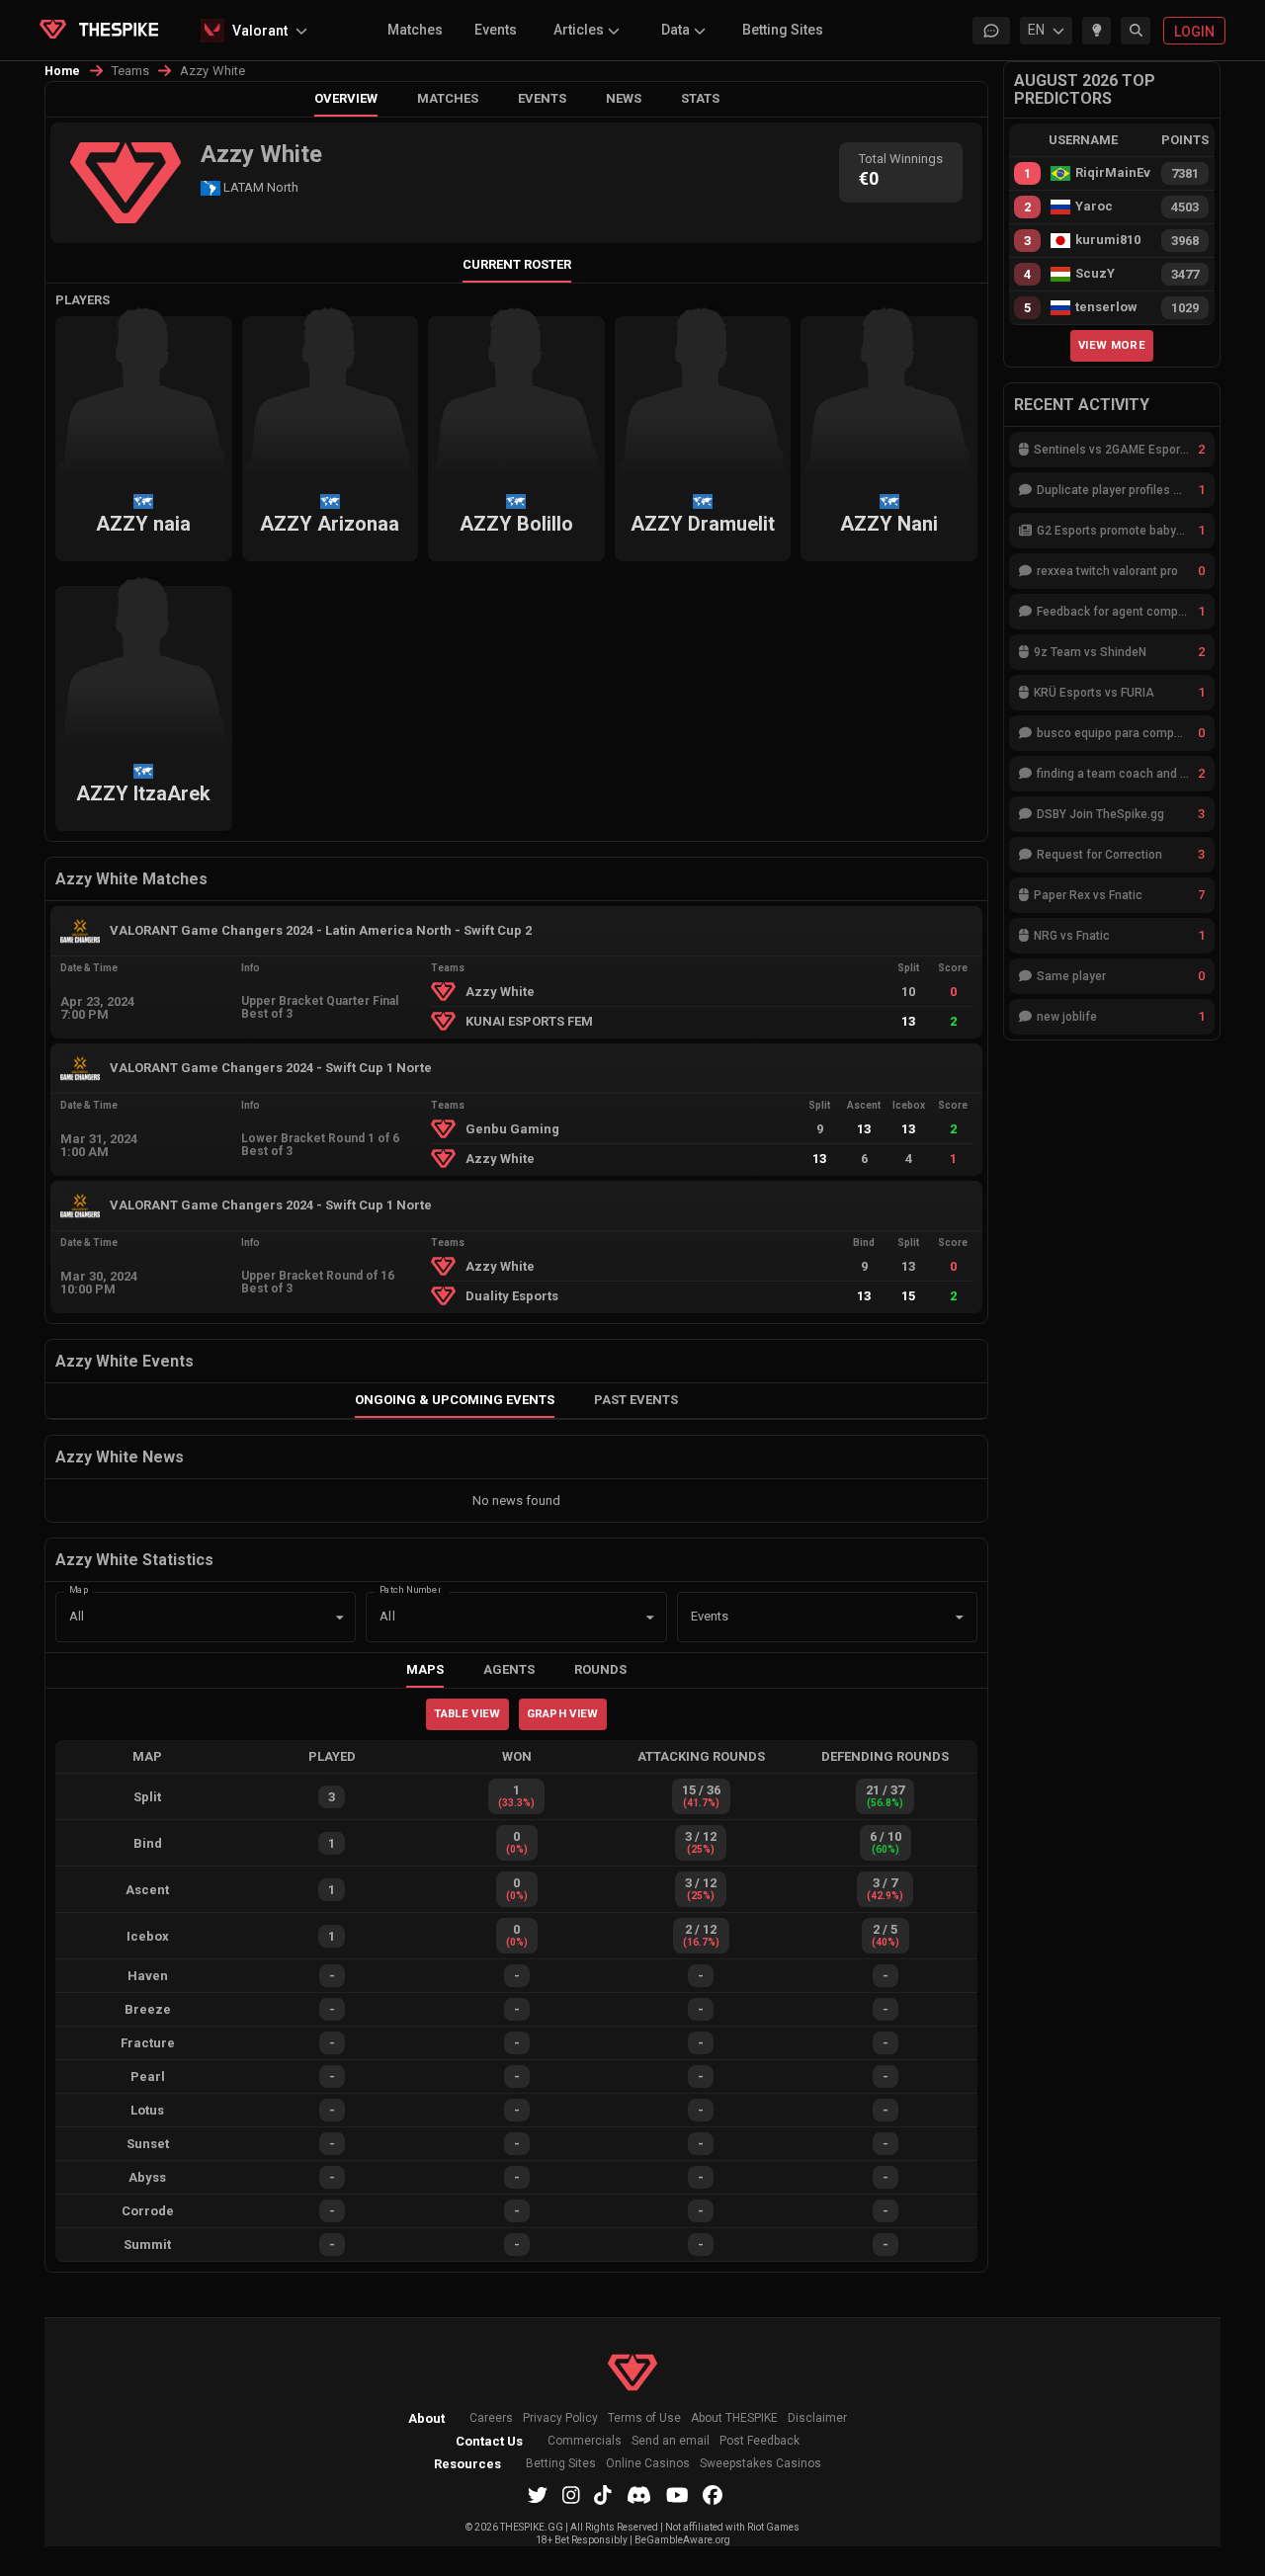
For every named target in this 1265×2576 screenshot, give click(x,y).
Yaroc (1094, 207)
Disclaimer (817, 2418)
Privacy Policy (560, 2418)
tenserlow (1106, 307)
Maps (425, 1669)
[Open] (960, 1618)
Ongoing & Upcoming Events (455, 1400)
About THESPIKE (734, 2418)
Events (496, 30)
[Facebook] (713, 2495)
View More (1112, 345)
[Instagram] (571, 2495)
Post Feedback (759, 2441)
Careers (491, 2418)
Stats (700, 98)
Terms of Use (644, 2418)
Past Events (636, 1400)
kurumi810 (1108, 240)
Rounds (600, 1669)
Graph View (563, 1713)
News (624, 98)
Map (79, 1589)
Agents (509, 1669)
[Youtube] (677, 2495)
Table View (467, 1713)
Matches (415, 30)
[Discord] (639, 2495)
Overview (346, 98)
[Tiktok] (603, 2495)
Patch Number (410, 1589)
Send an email (671, 2441)
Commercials (585, 2441)
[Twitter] (538, 2495)
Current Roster (517, 264)
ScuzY (1095, 274)
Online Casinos (648, 2464)
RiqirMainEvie (1113, 173)
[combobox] (800, 1618)
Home (63, 71)
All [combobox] (77, 1616)
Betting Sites (783, 30)
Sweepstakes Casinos (760, 2464)
